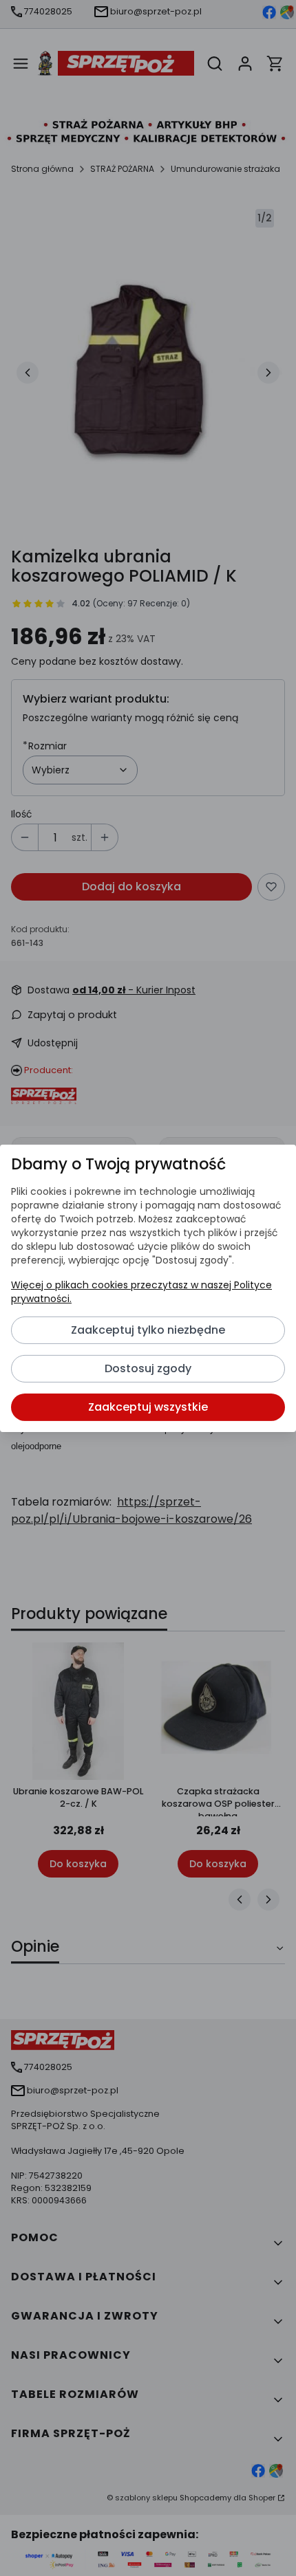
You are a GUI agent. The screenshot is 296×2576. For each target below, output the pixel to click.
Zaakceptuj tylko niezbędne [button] (148, 1330)
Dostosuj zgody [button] (148, 1368)
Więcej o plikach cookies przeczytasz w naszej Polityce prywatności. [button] (141, 1292)
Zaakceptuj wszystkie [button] (148, 1407)
